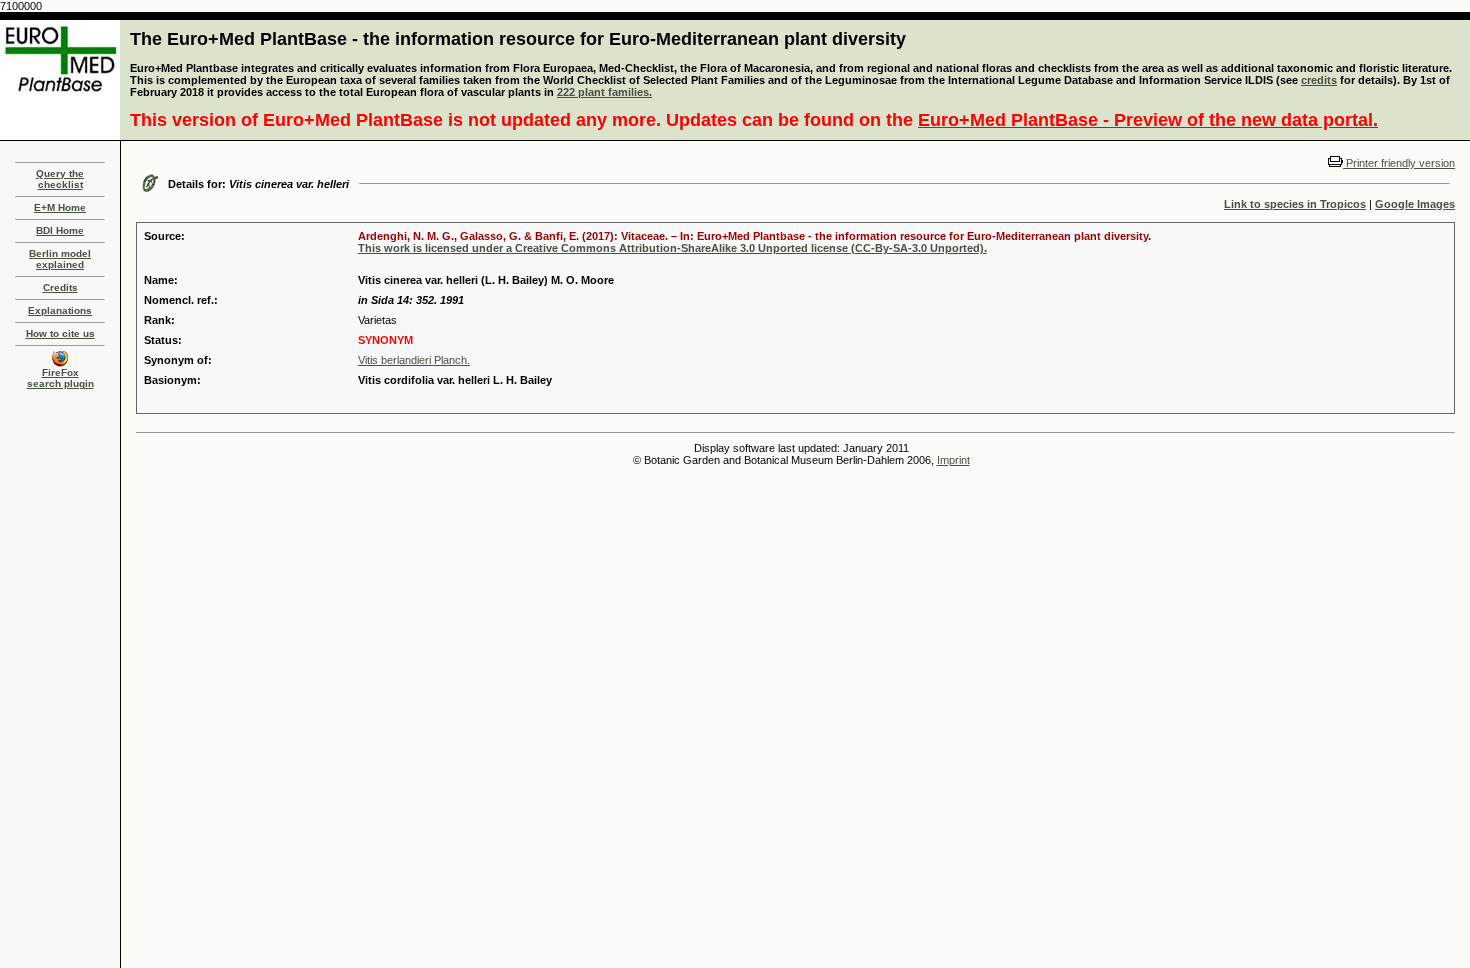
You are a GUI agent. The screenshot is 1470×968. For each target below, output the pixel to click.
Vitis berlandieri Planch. (414, 360)
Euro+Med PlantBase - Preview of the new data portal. (1148, 120)
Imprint (953, 460)
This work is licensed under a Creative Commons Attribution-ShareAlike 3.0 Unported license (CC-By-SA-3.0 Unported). (672, 248)
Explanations (60, 310)
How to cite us (60, 333)
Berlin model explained (60, 259)
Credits (60, 287)
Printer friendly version (1399, 163)
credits (1319, 80)
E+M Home (60, 207)
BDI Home (60, 230)
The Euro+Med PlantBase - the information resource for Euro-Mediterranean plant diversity (518, 39)
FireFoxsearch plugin (60, 378)
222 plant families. (604, 92)
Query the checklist (60, 179)
